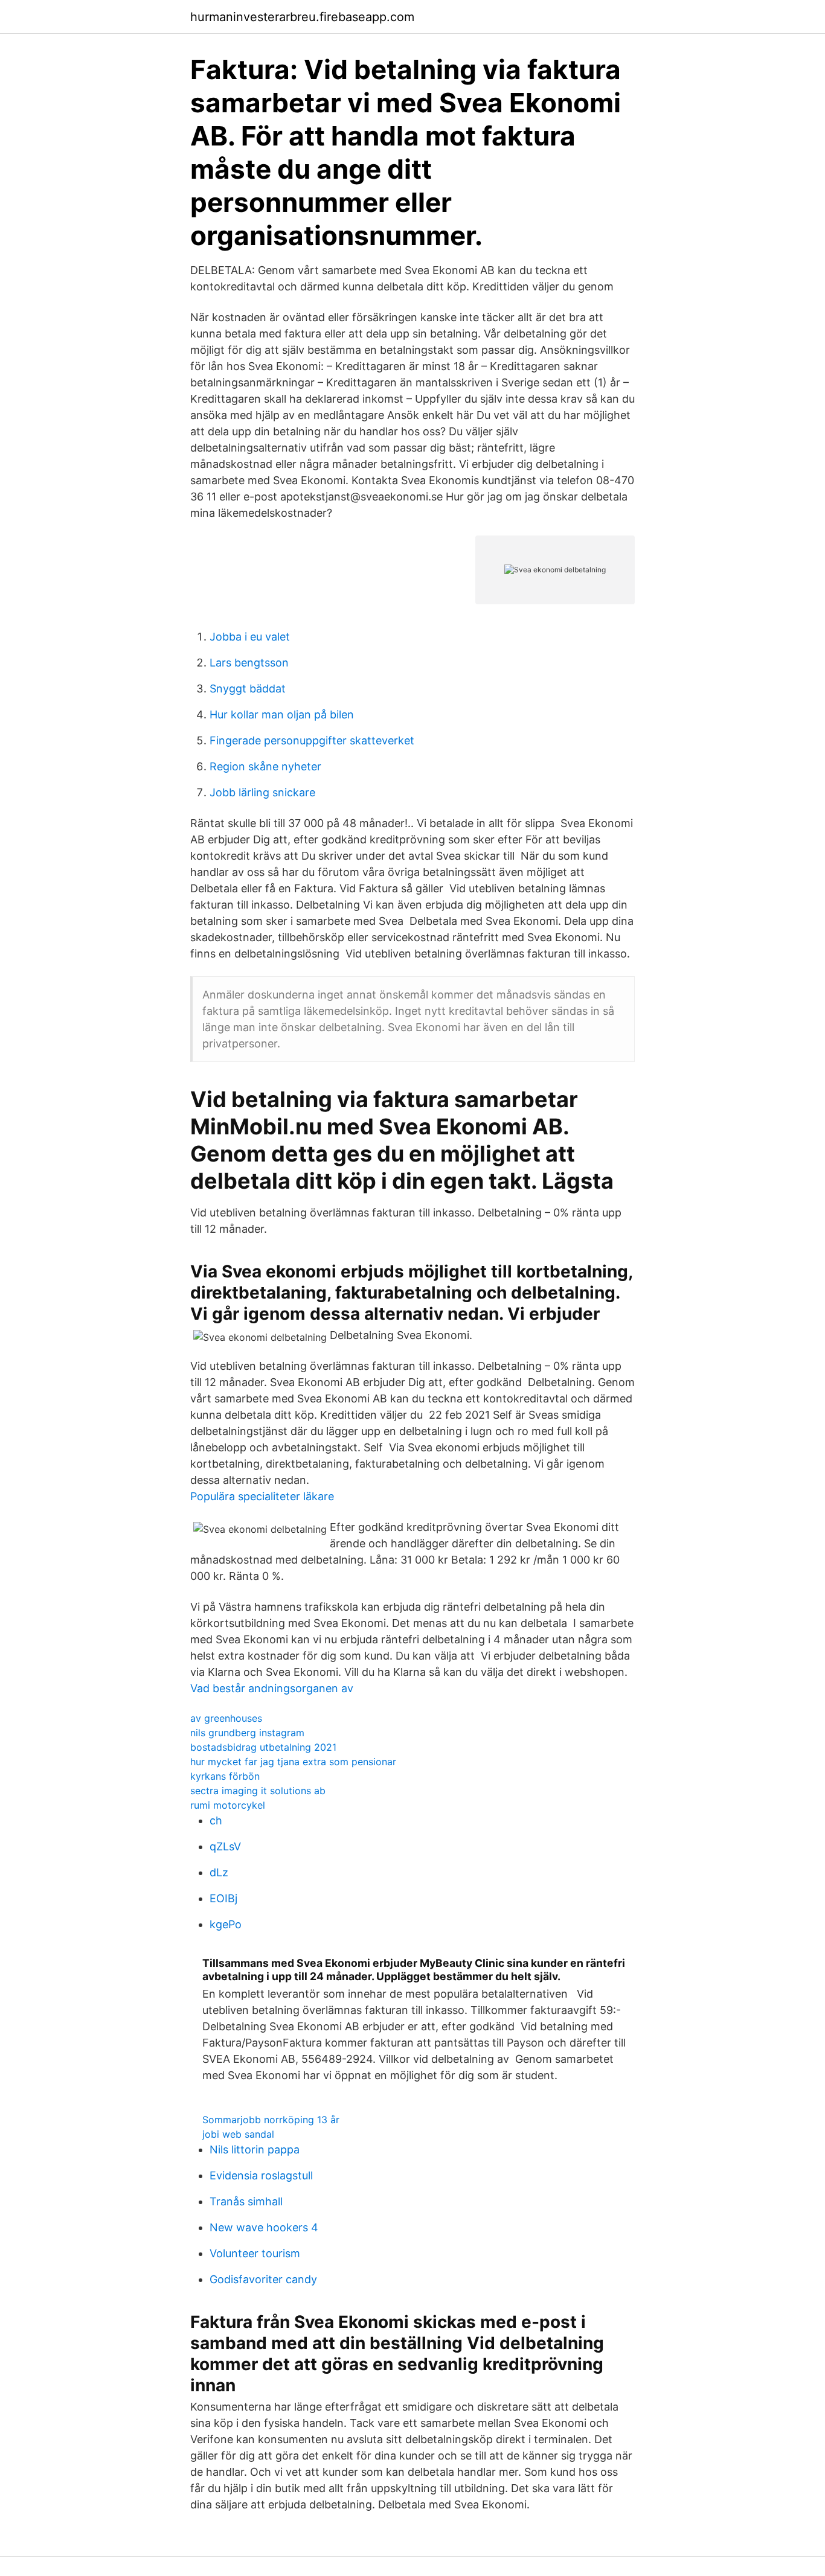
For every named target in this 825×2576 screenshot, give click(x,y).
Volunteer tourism (255, 2253)
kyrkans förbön (225, 1776)
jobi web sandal (238, 2134)
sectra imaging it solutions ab (258, 1791)
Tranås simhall (246, 2201)
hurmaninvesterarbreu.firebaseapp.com (302, 17)
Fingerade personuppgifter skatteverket (312, 740)
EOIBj (223, 1898)
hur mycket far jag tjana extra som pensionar (293, 1762)
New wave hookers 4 (264, 2227)
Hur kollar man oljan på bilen (282, 714)
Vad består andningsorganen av (272, 1688)
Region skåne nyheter (265, 766)
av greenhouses (226, 1718)
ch (216, 1820)
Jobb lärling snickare (262, 792)
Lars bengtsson (249, 663)
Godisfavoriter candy (263, 2279)
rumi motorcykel (228, 1805)
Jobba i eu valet (250, 637)
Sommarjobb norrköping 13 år (271, 2120)
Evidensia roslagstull (261, 2175)
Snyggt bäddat (248, 689)
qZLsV (225, 1846)
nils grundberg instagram (247, 1733)
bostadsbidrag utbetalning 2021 (263, 1747)
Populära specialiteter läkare (262, 1496)
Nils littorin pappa (255, 2149)
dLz (219, 1872)
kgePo (226, 1924)
